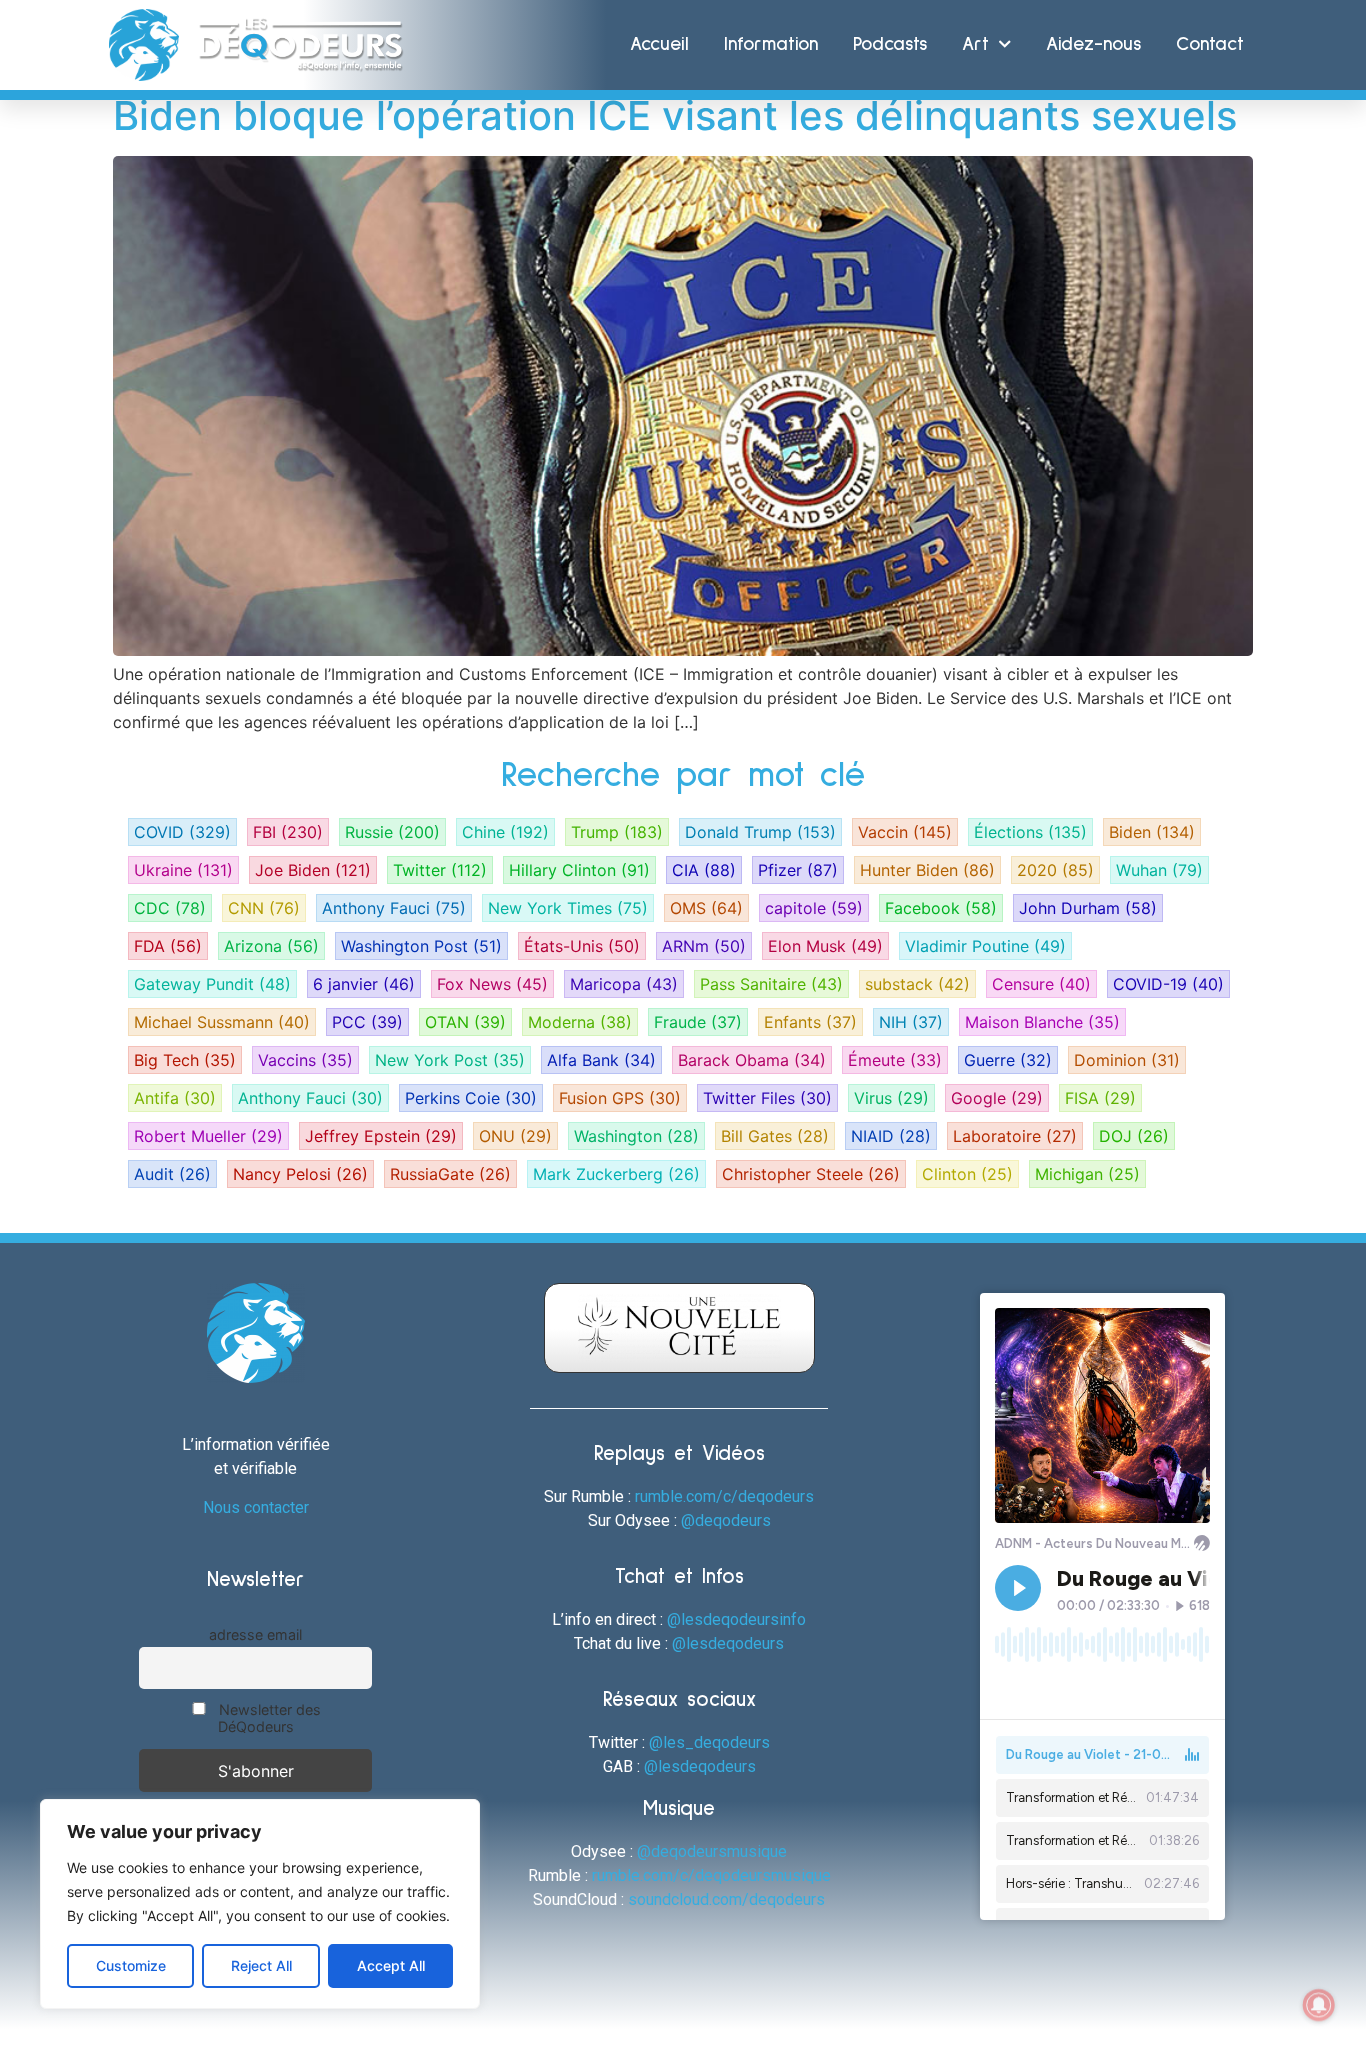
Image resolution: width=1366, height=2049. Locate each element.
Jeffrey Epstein (381, 1136)
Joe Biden (313, 870)
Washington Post (421, 946)
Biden (1152, 832)
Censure (1041, 984)
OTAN (465, 1022)
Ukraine (183, 870)
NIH (911, 1022)
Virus (891, 1098)
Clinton (967, 1174)
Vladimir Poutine (985, 946)
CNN (264, 908)
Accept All (391, 1965)
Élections (1030, 832)
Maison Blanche (1042, 1022)
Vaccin (905, 832)
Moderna (580, 1022)
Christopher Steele (811, 1174)
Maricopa (624, 984)
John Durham (1088, 908)
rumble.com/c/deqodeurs (724, 1496)
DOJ (1134, 1136)
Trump (617, 832)
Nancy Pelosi (300, 1174)
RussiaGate (450, 1174)
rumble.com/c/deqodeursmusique (711, 1875)
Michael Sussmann (222, 1022)
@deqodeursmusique (712, 1851)
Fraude (698, 1022)
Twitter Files (767, 1098)
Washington (636, 1136)
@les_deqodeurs (709, 1742)
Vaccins (305, 1060)
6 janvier (364, 984)
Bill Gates (775, 1136)
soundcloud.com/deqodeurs (726, 1899)
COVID (182, 832)
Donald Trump (760, 832)
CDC (170, 908)
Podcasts (890, 44)
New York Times (568, 908)
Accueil (659, 44)
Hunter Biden (927, 870)
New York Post (450, 1060)
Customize (131, 1965)
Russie (392, 832)
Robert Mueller (208, 1136)
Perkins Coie (471, 1098)
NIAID (891, 1136)
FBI (288, 832)
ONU (515, 1136)
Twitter (440, 870)
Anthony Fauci (394, 908)
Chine (505, 832)
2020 (1055, 870)
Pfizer (798, 870)
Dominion (1127, 1060)
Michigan (1087, 1174)
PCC (367, 1022)
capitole (814, 908)
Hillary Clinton (579, 870)
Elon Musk (825, 946)
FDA (168, 946)
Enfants (810, 1022)
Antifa (175, 1098)
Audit (172, 1174)
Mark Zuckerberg (616, 1174)
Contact (1210, 44)
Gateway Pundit (212, 984)
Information (771, 44)
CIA (704, 870)
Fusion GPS (620, 1098)
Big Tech (185, 1060)
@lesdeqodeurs (728, 1643)
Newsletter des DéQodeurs (268, 1718)
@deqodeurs (726, 1520)
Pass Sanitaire (771, 984)
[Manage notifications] (1319, 2005)
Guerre (1008, 1060)
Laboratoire (1015, 1136)
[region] (260, 1904)
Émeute (895, 1060)
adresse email (255, 1634)
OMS (706, 908)
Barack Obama (752, 1060)
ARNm (704, 946)
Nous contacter (256, 1507)
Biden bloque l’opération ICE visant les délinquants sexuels (675, 115)
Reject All (261, 1965)
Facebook (941, 908)
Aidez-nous (1093, 44)
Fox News (492, 984)
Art (975, 44)
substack (917, 984)
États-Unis (582, 946)
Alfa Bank (601, 1060)
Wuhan (1159, 870)
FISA (1100, 1098)
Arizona (271, 946)
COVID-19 (1168, 984)
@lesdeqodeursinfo (736, 1619)
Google (997, 1098)
